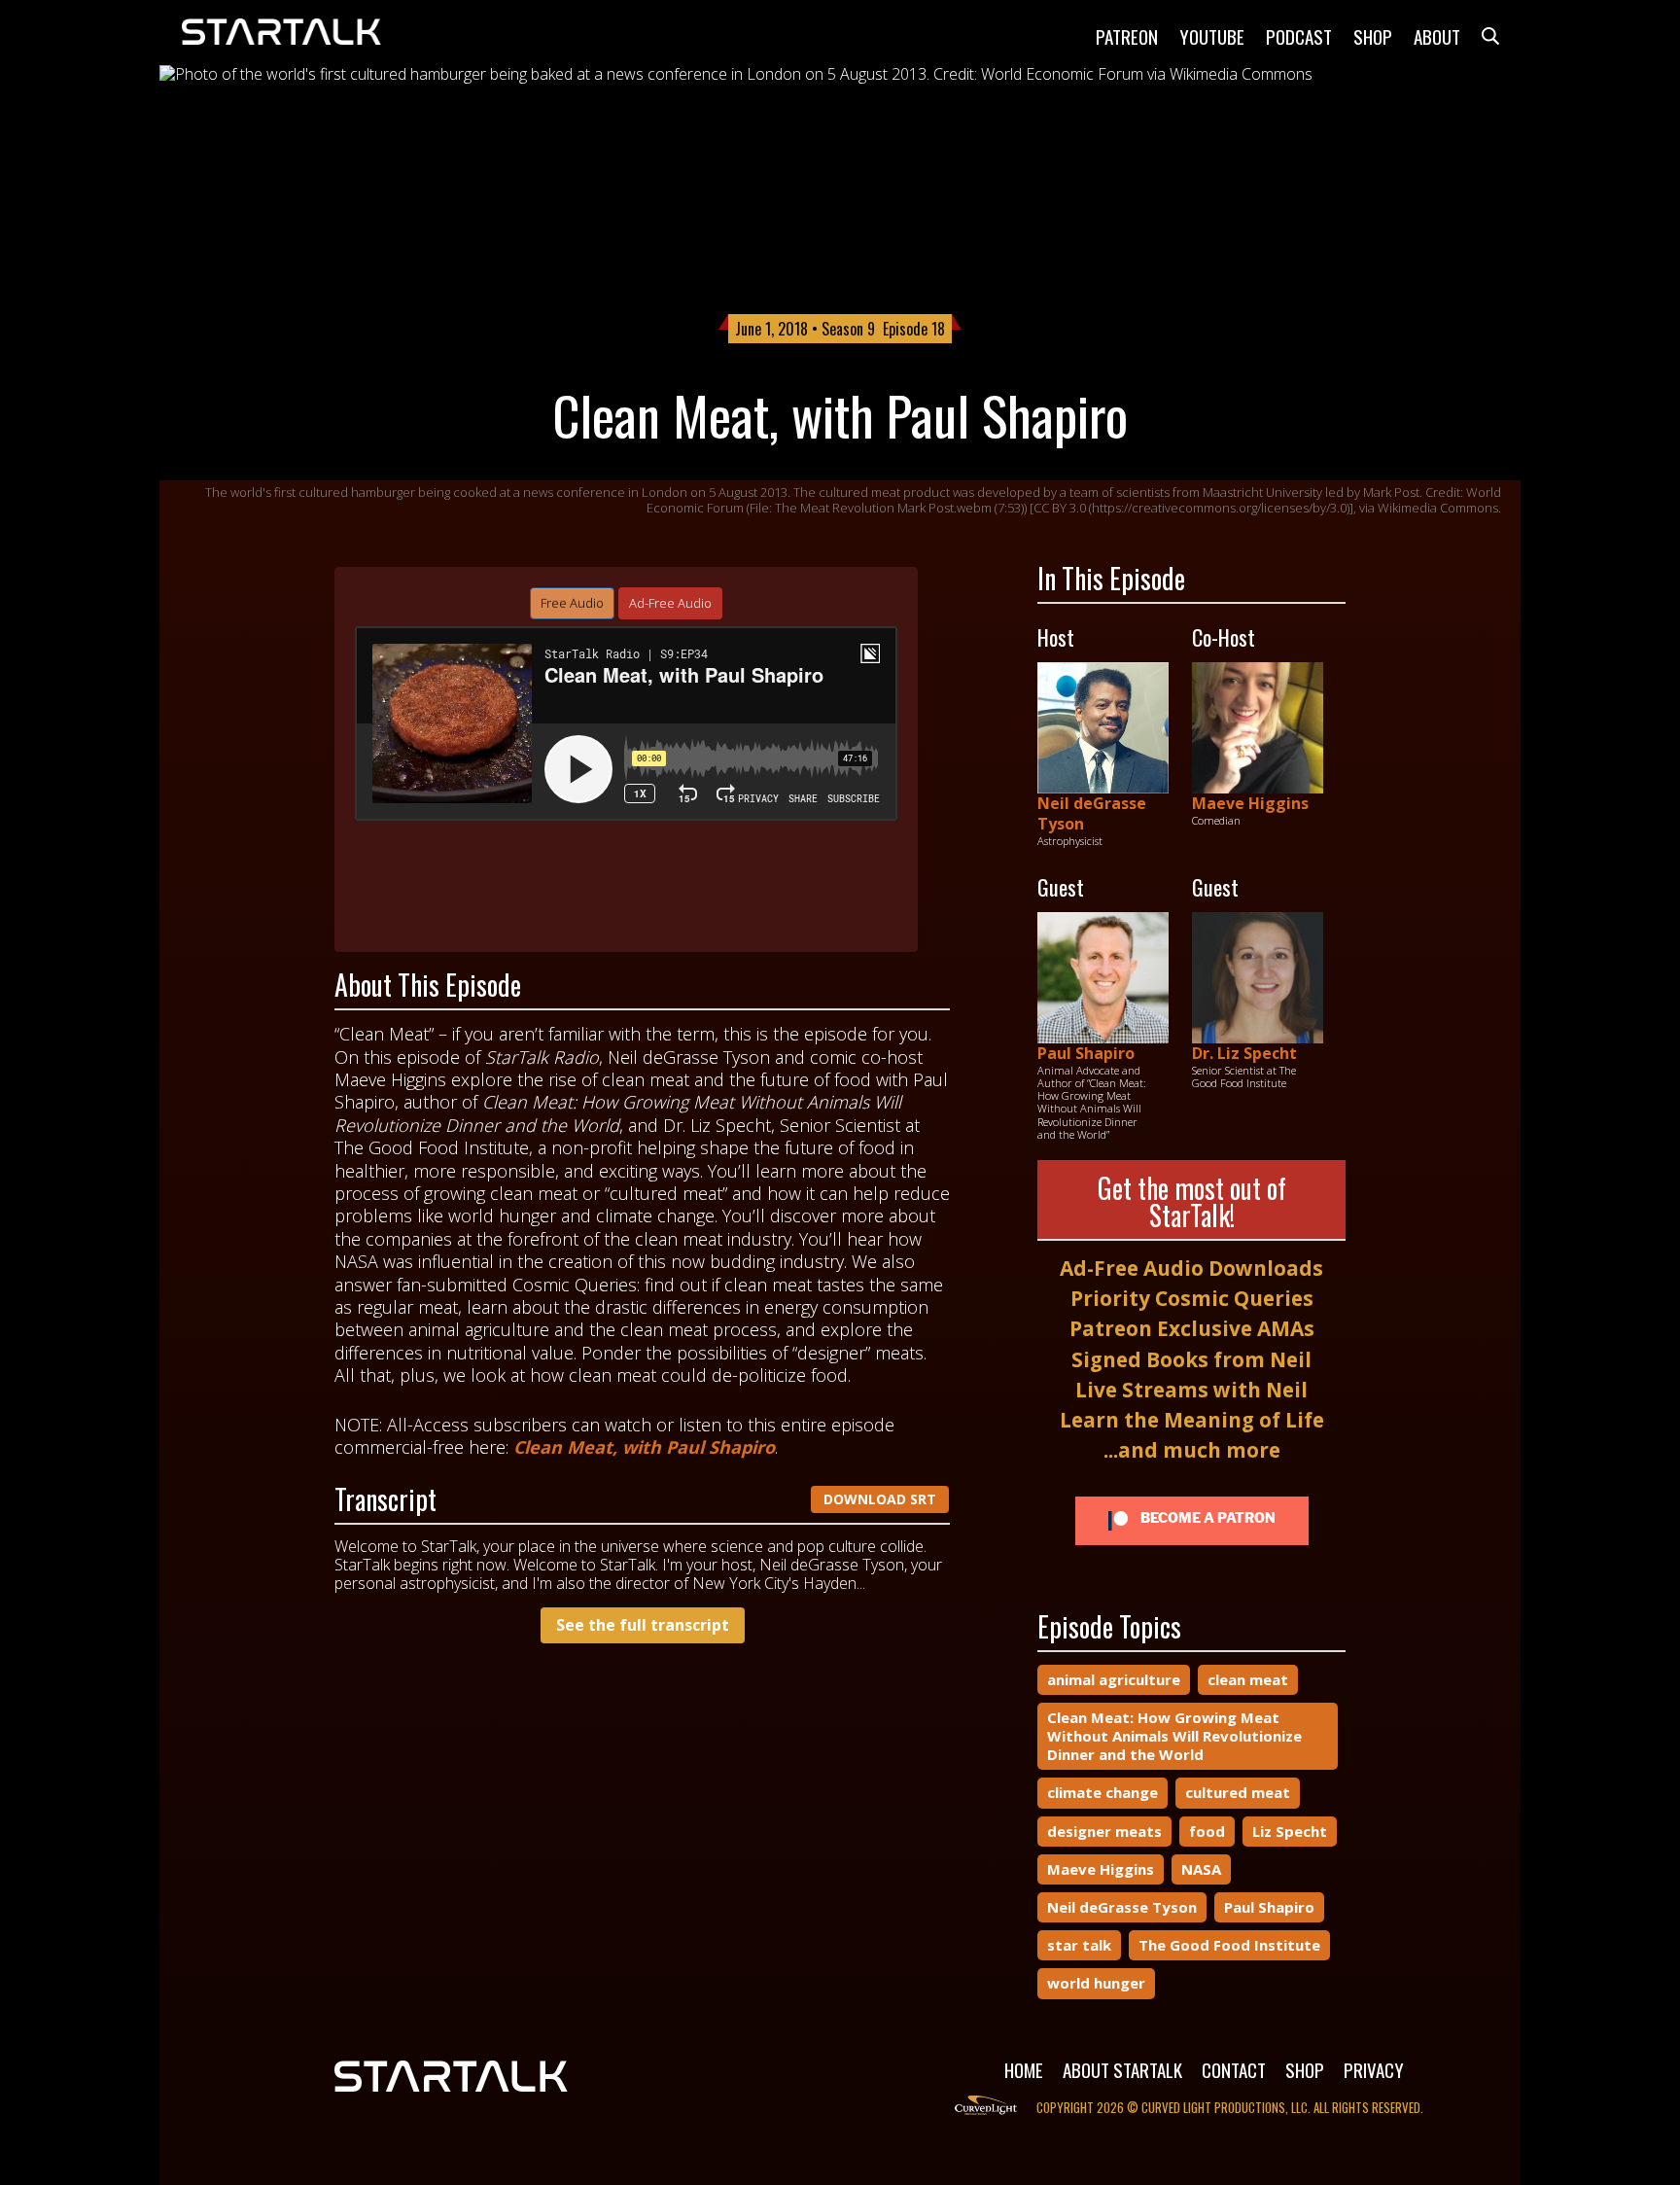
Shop (1373, 36)
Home (1024, 2069)
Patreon (1127, 36)
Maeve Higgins (1250, 803)
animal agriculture (1114, 1679)
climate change (1102, 1792)
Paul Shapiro (1086, 1053)
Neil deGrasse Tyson (1092, 813)
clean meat (1248, 1679)
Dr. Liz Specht (1244, 1053)
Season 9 (848, 329)
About (1437, 36)
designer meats (1104, 1831)
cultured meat (1238, 1792)
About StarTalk (1122, 2069)
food (1207, 1831)
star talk (1079, 1945)
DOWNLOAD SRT (880, 1499)
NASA (1201, 1869)
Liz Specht (1290, 1831)
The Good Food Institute (1229, 1945)
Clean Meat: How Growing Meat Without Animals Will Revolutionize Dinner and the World (1174, 1736)
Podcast (1299, 36)
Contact (1234, 2069)
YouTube (1212, 36)
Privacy (1374, 2069)
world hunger (1096, 1983)
